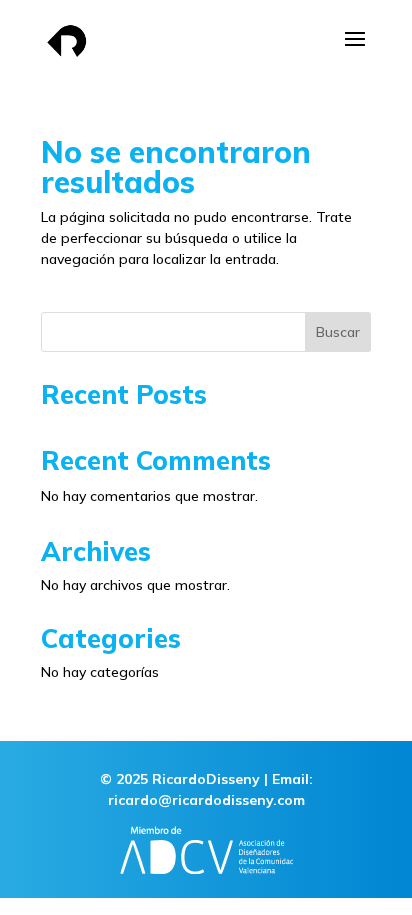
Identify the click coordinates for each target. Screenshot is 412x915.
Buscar (338, 332)
